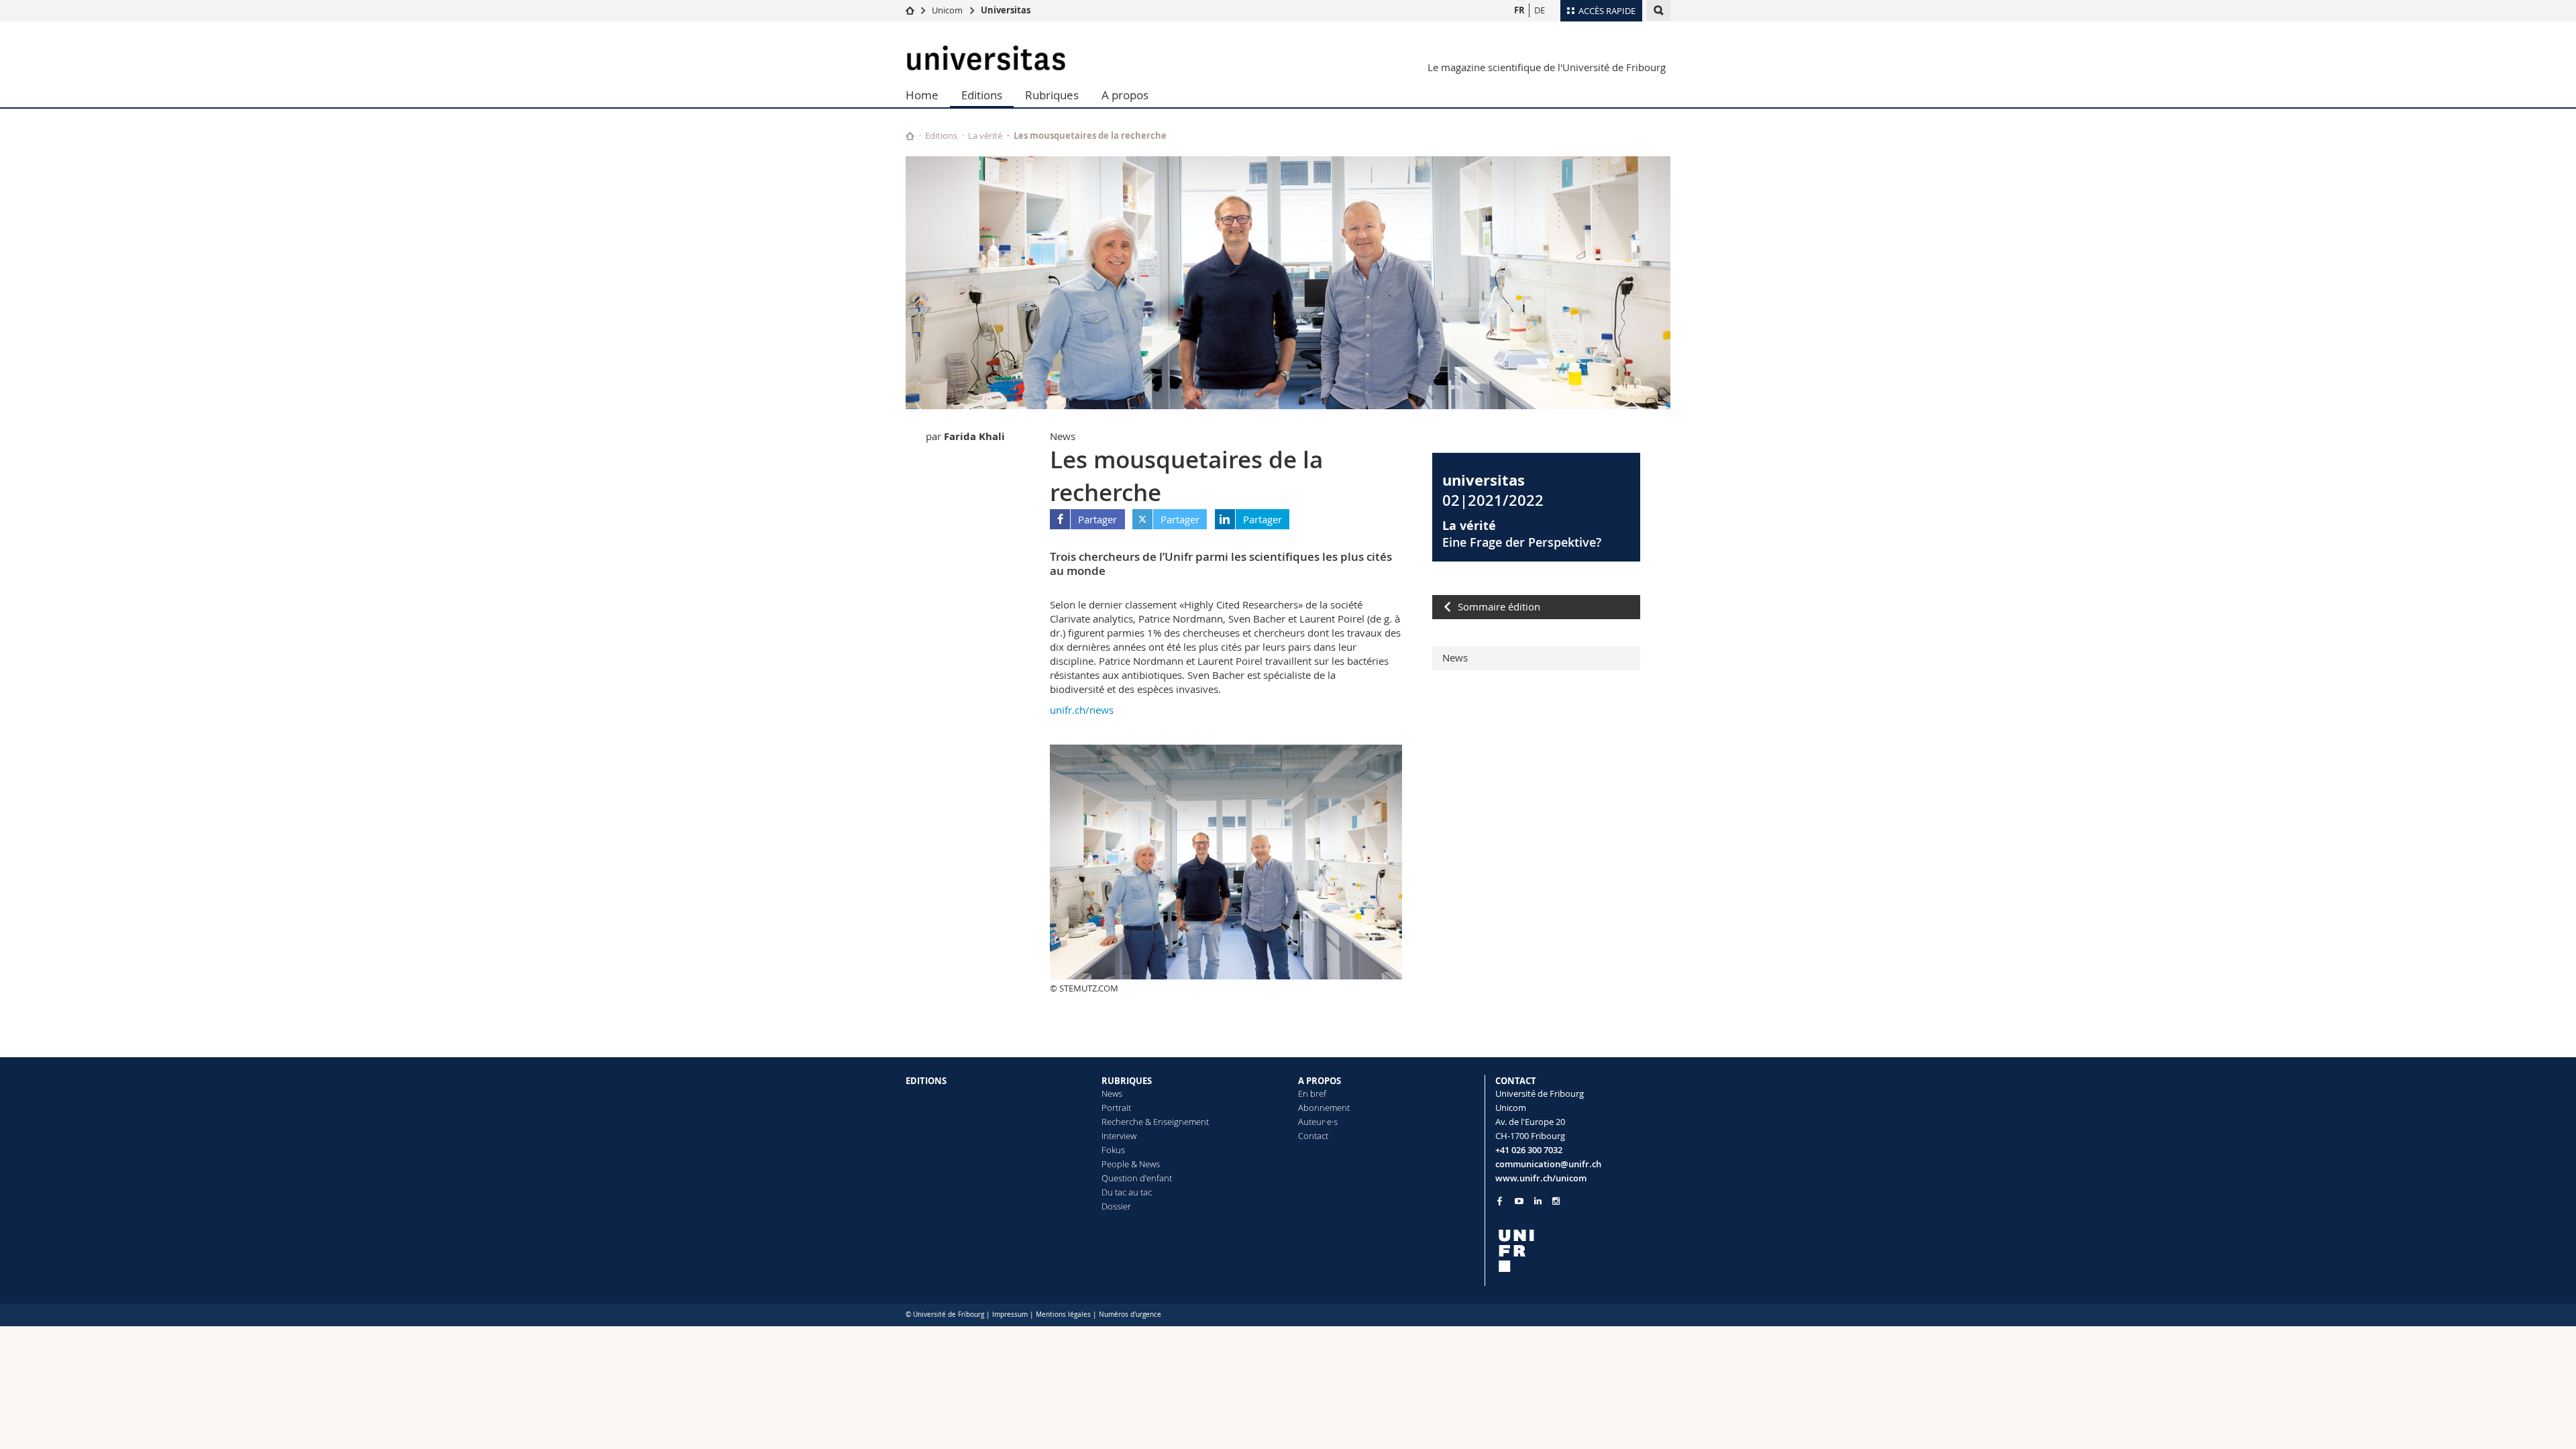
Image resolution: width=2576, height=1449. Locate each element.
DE (1540, 10)
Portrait (1116, 1108)
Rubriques (1052, 95)
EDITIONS (926, 1081)
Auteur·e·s (1318, 1122)
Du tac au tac (1127, 1192)
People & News (1131, 1164)
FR (1519, 10)
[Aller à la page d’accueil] (910, 10)
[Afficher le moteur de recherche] (1659, 10)
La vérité (985, 136)
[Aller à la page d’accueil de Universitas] (986, 58)
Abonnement (1324, 1108)
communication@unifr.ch (1548, 1164)
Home (922, 95)
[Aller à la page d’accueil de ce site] (910, 136)
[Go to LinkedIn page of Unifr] (1538, 1201)
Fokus (1113, 1150)
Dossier (1116, 1206)
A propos (1125, 95)
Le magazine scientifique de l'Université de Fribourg (1547, 67)
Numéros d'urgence (1130, 1314)
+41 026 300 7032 (1529, 1150)
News (1455, 657)
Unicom (947, 10)
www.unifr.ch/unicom (1541, 1178)
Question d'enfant (1137, 1178)
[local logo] (1583, 1251)
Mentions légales (1063, 1314)
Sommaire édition (1499, 606)
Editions (982, 95)
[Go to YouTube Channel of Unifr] (1519, 1201)
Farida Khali (974, 436)
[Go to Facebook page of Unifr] (1500, 1201)
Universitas (1006, 10)
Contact (1313, 1136)
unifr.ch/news (1082, 710)
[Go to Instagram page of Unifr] (1556, 1201)
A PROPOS (1320, 1081)
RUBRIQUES (1127, 1081)
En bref (1312, 1093)
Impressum (1010, 1314)
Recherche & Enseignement (1155, 1122)
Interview (1119, 1136)
